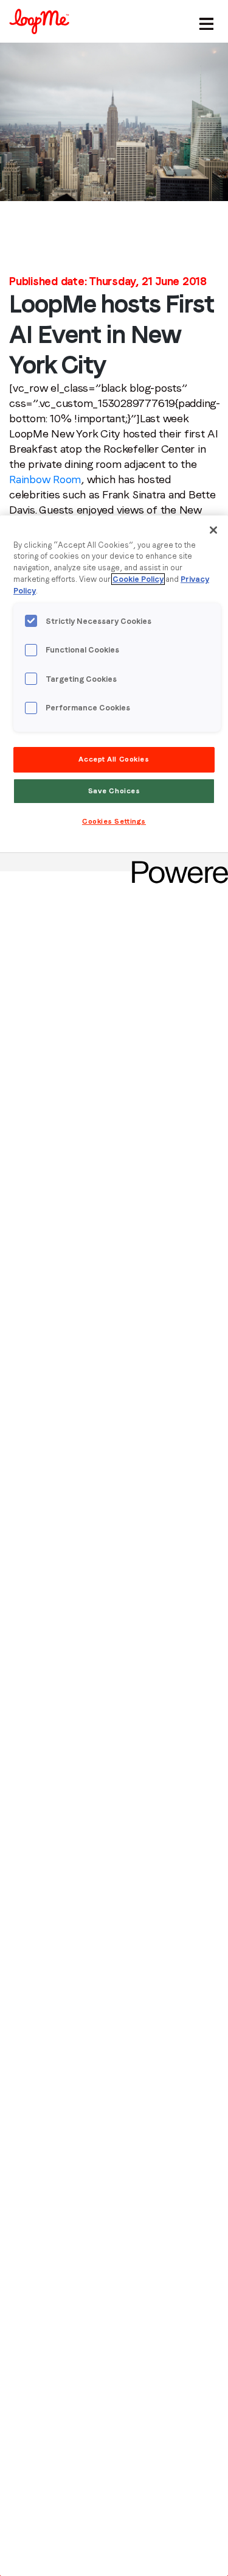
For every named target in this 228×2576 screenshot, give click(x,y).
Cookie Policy (138, 579)
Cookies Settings (114, 821)
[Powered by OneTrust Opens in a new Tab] (176, 864)
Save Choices (114, 791)
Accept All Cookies (114, 759)
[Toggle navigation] (204, 21)
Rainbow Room (45, 479)
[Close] (213, 530)
